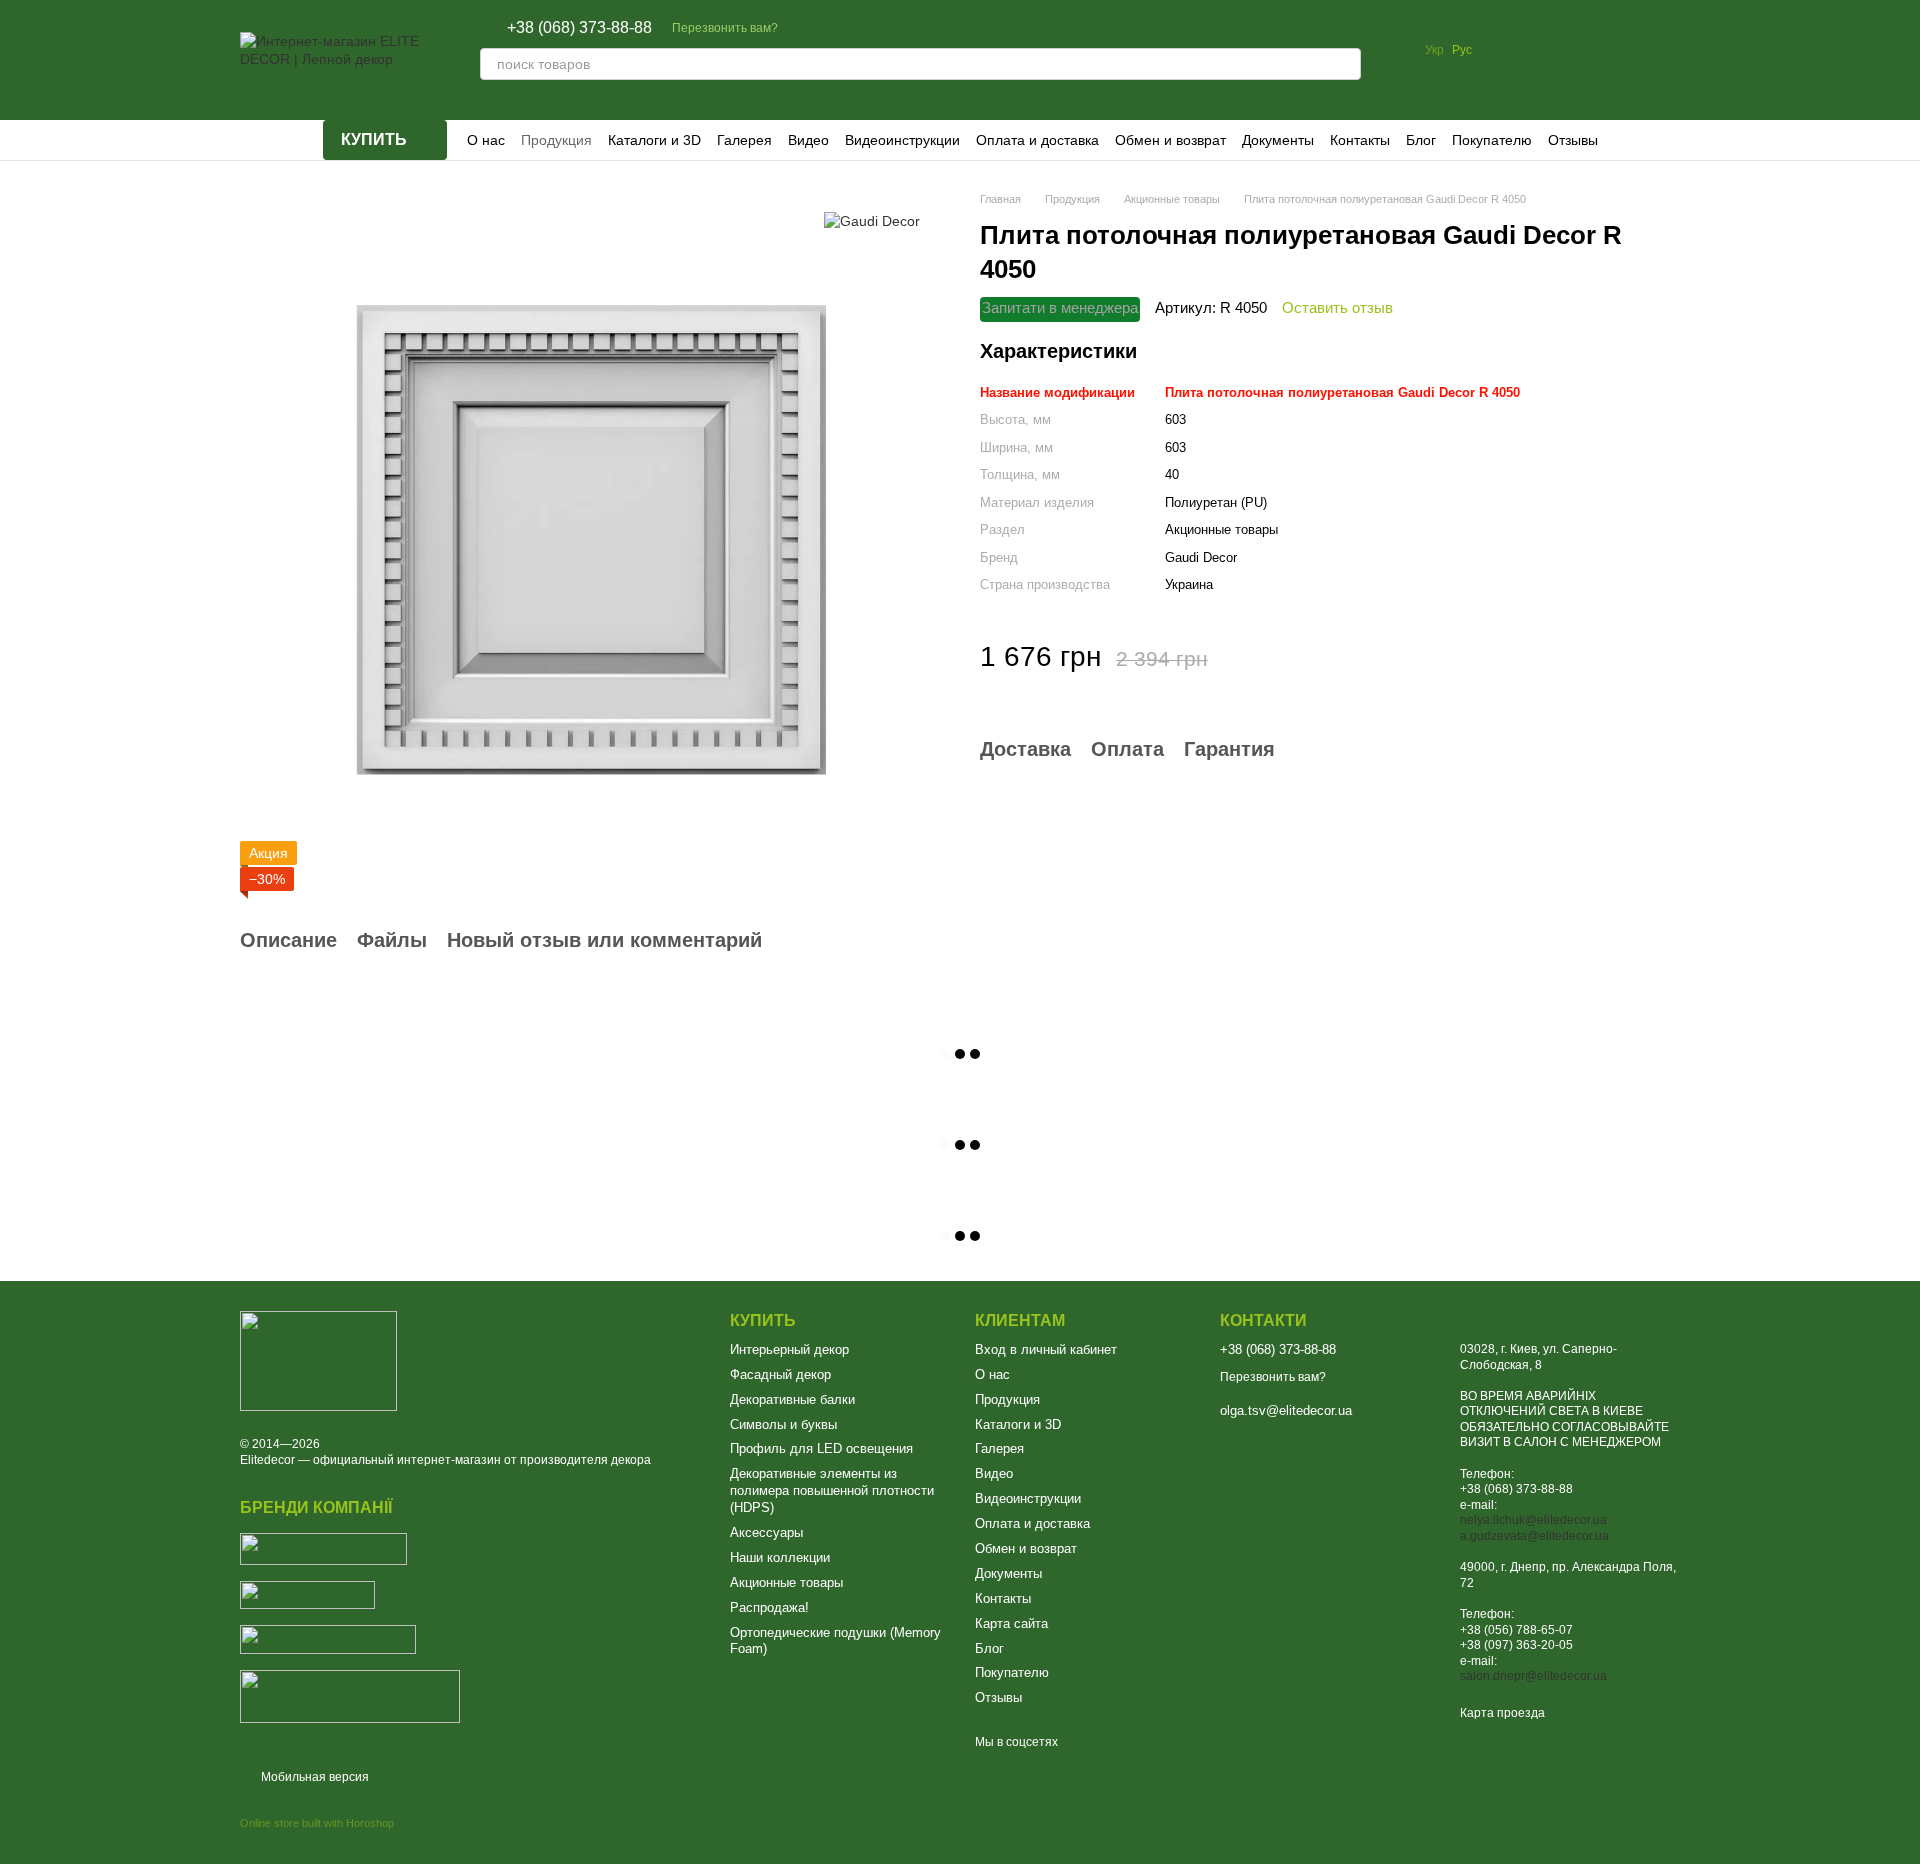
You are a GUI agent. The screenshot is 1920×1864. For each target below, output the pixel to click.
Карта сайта (1011, 1623)
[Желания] (1560, 50)
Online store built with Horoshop (317, 1823)
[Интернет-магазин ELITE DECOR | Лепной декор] (318, 1360)
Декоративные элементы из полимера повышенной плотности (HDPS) (832, 1490)
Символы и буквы (783, 1424)
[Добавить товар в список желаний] (1665, 656)
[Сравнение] (1508, 50)
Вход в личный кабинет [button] (1046, 1349)
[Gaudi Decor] (872, 220)
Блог (1421, 140)
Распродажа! (769, 1607)
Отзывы (1573, 140)
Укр (1434, 50)
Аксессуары (766, 1532)
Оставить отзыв (1337, 306)
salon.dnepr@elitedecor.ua (1533, 1676)
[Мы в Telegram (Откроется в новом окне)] (854, 28)
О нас (486, 140)
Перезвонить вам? (725, 28)
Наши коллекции (780, 1557)
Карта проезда (1502, 1713)
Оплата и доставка (1037, 140)
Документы (1278, 140)
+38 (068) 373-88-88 (579, 28)
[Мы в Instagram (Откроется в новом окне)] (830, 28)
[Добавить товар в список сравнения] (1615, 656)
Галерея (744, 140)
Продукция (556, 140)
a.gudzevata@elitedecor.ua (1534, 1536)
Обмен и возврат (1170, 140)
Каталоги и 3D (654, 140)
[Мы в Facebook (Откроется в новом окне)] (806, 28)
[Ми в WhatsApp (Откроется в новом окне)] (878, 28)
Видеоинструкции (902, 140)
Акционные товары (786, 1582)
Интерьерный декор (789, 1349)
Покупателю (1492, 140)
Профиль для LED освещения (821, 1448)
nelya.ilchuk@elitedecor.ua (1533, 1520)
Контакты (1360, 140)
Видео (808, 140)
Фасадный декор (780, 1374)
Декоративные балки (792, 1399)
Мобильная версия (313, 1777)
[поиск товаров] (1345, 64)
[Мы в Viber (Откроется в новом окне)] (902, 28)
